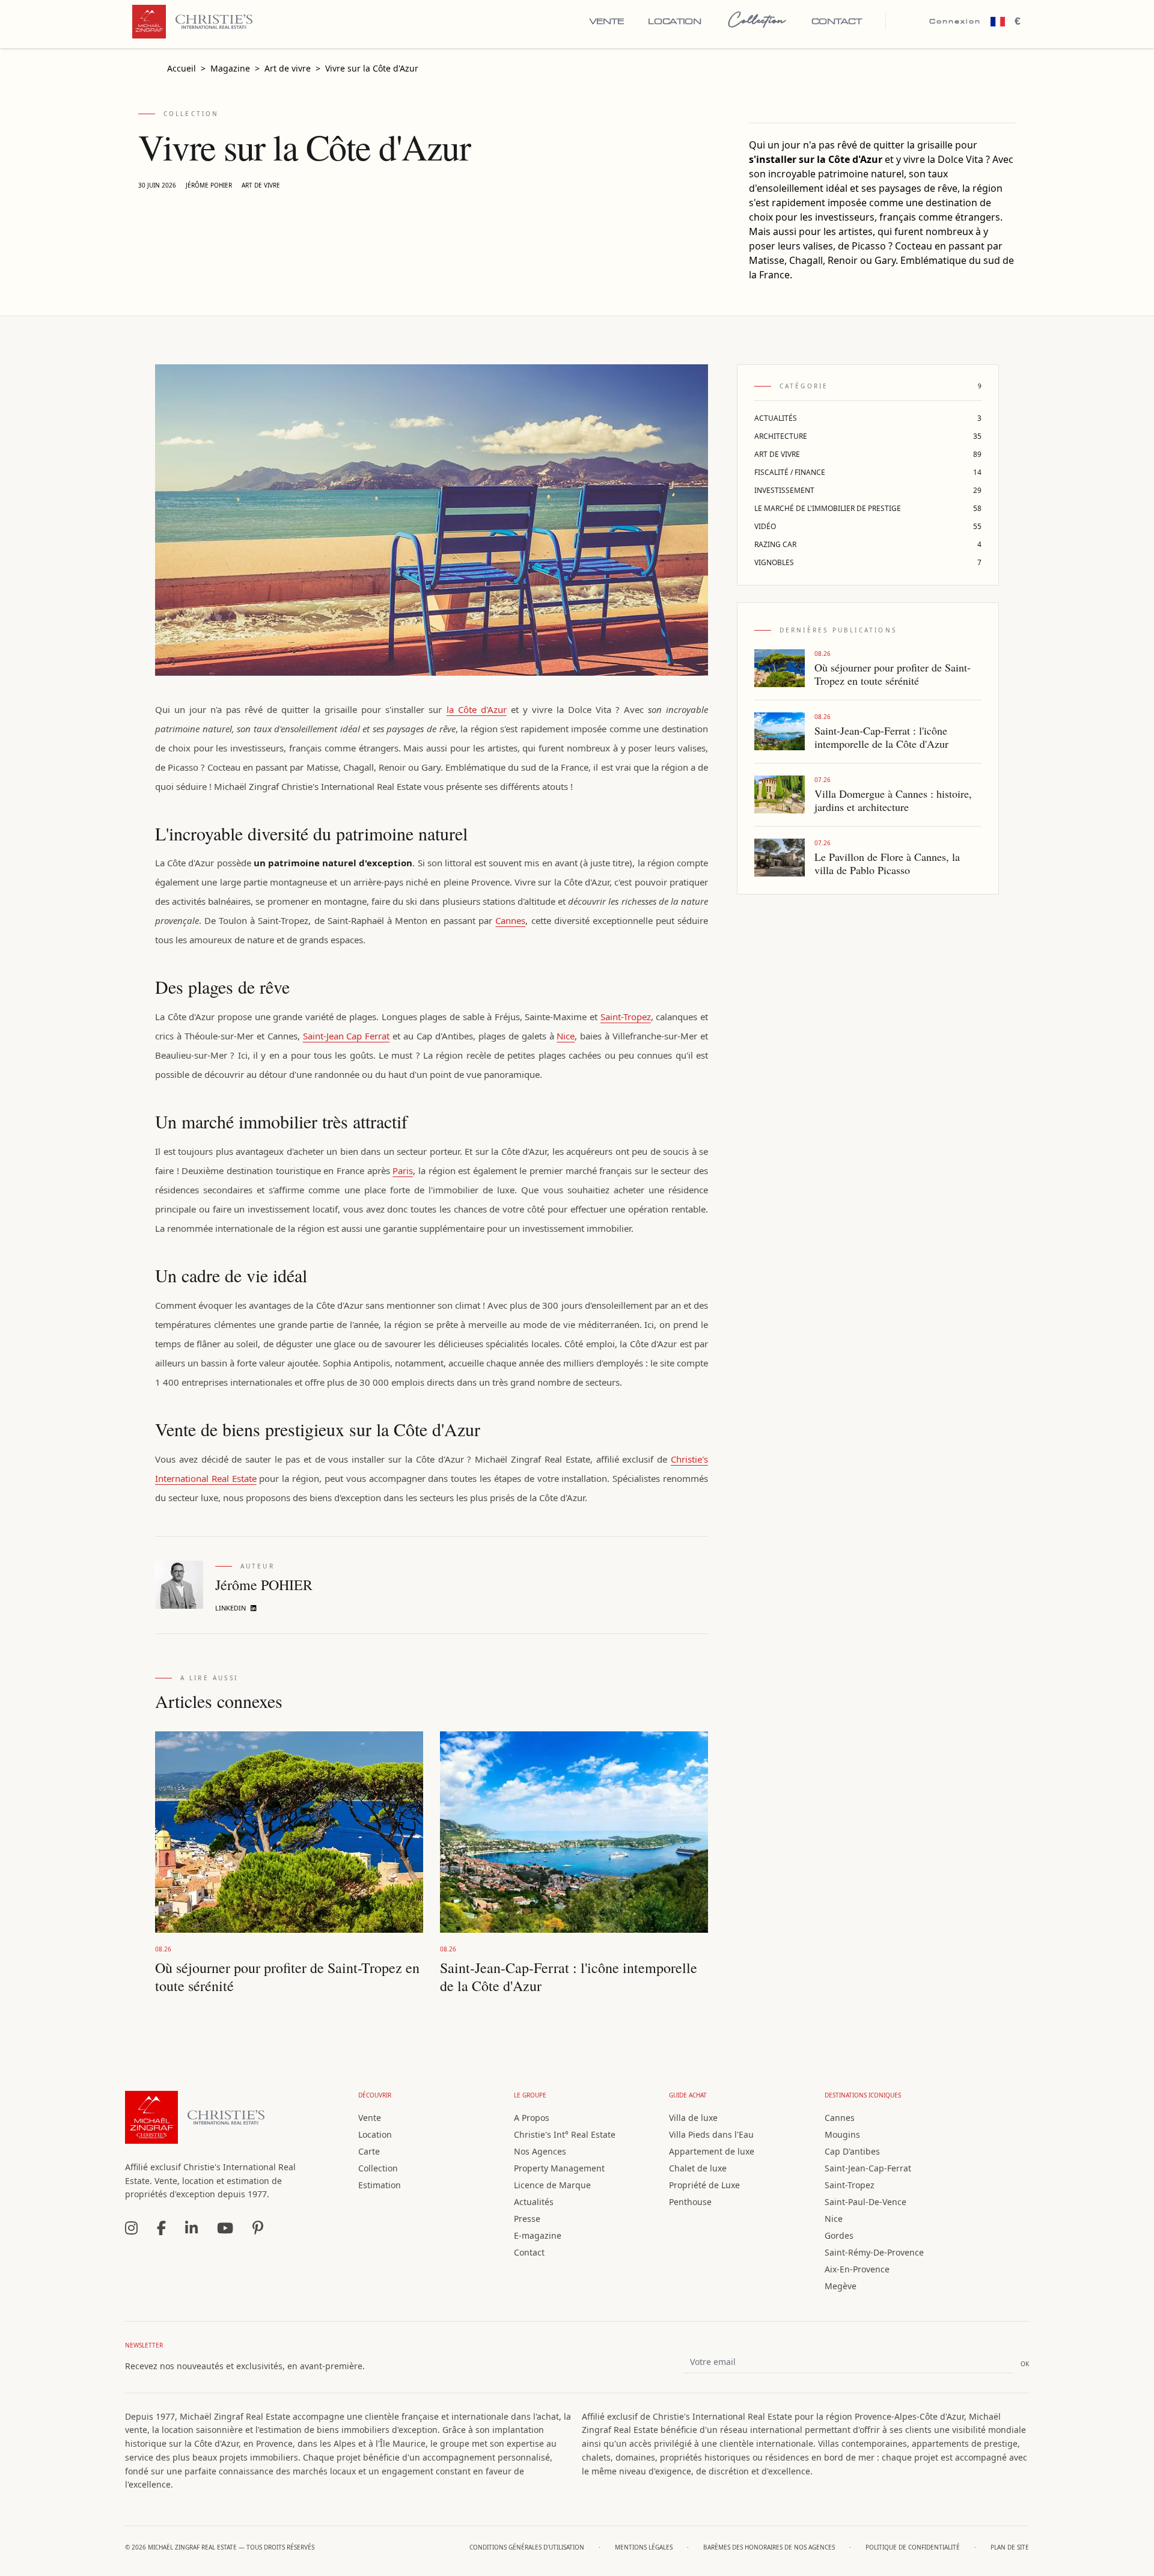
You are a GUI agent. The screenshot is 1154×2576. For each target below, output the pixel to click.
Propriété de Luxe (704, 2185)
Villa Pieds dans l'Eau (711, 2134)
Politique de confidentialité (913, 2547)
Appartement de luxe (712, 2151)
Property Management (559, 2168)
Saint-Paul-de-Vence (865, 2202)
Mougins (842, 2134)
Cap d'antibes (852, 2151)
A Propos (532, 2118)
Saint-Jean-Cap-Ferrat (868, 2168)
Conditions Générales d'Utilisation (527, 2547)
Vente (607, 22)
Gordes (839, 2235)
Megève (841, 2286)
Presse (527, 2219)
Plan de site (1010, 2547)
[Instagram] (131, 2228)
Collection (756, 21)
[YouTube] (225, 2228)
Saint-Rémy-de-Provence (874, 2252)
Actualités (534, 2202)
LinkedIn (230, 1608)
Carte (369, 2151)
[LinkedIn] (191, 2228)
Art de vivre (261, 185)
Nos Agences (540, 2151)
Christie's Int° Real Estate (565, 2134)
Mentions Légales (644, 2547)
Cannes (510, 920)
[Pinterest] (258, 2228)
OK (1025, 2364)
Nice (566, 1036)
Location (674, 22)
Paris (403, 1170)
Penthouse (690, 2202)
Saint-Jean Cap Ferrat (347, 1036)
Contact (837, 22)
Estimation (380, 2185)
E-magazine (538, 2235)
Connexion (955, 21)
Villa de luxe (693, 2118)
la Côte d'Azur (477, 709)
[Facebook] (161, 2228)
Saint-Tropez (626, 1017)
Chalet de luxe (698, 2168)
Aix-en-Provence (857, 2269)
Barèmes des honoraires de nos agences (769, 2547)
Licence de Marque (552, 2185)
